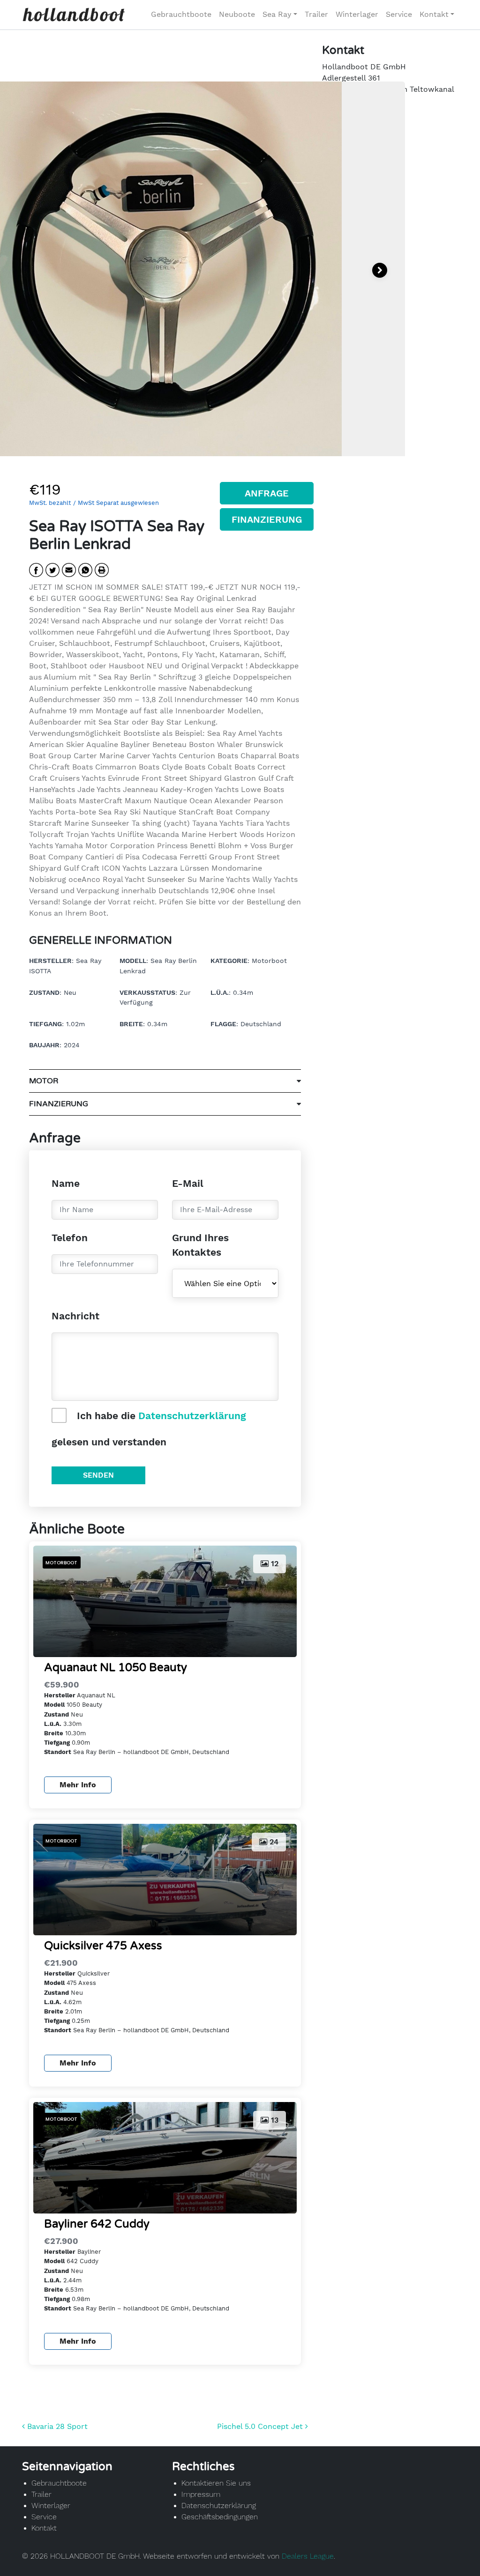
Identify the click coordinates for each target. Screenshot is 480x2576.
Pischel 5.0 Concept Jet (261, 2426)
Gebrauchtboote (181, 14)
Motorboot (61, 1563)
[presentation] (380, 270)
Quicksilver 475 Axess (103, 1946)
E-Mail (188, 1183)
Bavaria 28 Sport (56, 2426)
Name (66, 1183)
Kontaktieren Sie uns (216, 2483)
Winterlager (357, 14)
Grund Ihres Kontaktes (200, 1245)
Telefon (70, 1238)
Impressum (201, 2494)
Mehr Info (78, 1785)
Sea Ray (277, 14)
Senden (98, 1475)
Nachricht (75, 1316)
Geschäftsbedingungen (220, 2517)
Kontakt (434, 14)
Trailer (316, 14)
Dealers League (308, 2556)
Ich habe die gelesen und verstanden (149, 1429)
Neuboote (237, 14)
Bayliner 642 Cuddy (97, 2224)
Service (399, 14)
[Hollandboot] (74, 15)
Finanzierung (267, 519)
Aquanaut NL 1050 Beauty (116, 1668)
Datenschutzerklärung (192, 1416)
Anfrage (267, 493)
